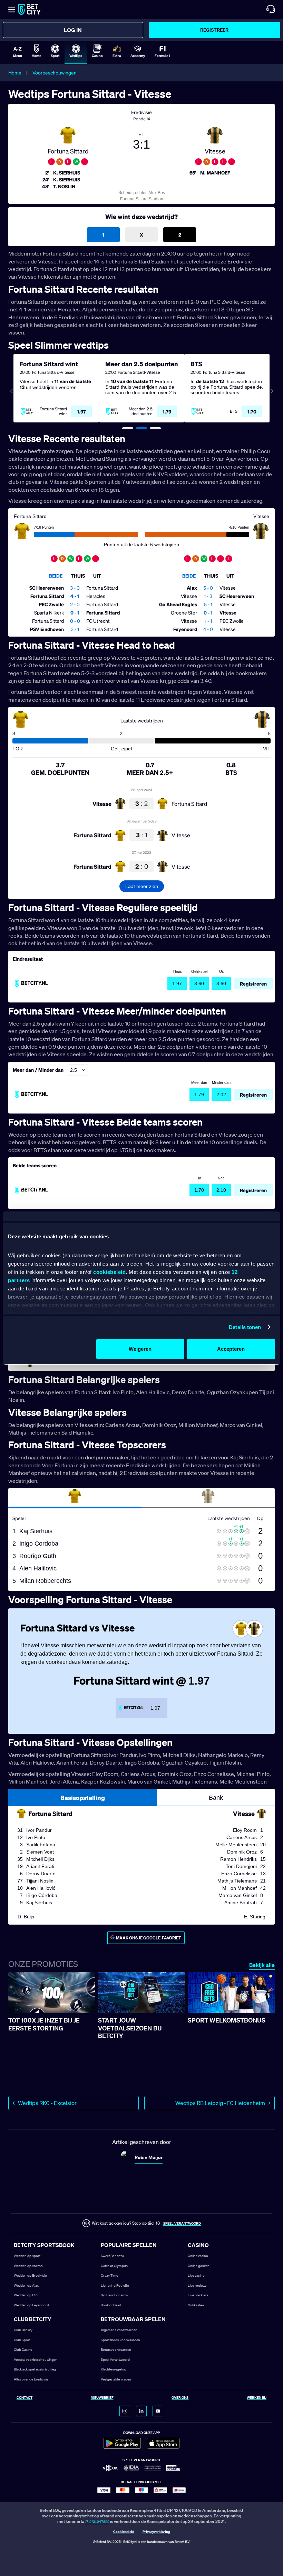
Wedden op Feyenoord (31, 2305)
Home (15, 73)
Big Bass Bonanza (114, 2295)
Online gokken (199, 2266)
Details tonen (245, 1327)
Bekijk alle (262, 1965)
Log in (73, 30)
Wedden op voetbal (28, 2266)
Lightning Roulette (115, 2285)
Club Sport (22, 2340)
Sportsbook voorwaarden (120, 2340)
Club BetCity (23, 2330)
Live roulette (197, 2285)
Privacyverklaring (156, 2532)
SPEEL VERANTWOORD (182, 2223)
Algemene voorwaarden (119, 2330)
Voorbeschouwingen (55, 73)
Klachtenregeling (114, 2369)
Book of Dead (111, 2305)
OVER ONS (180, 2398)
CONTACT (25, 2398)
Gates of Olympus (114, 2266)
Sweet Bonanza (112, 2256)
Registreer (214, 30)
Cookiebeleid (124, 2532)
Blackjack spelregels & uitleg (35, 2369)
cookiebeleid (109, 1272)
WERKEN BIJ (257, 2398)
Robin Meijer (149, 2157)
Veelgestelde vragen (116, 2379)
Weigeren (140, 1349)
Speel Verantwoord (115, 2360)
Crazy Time (109, 2275)
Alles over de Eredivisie (31, 2379)
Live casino (196, 2275)
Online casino (198, 2256)
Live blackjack (198, 2295)
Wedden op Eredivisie (30, 2275)
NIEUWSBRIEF (102, 2398)
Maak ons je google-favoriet (149, 1938)
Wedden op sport (27, 2256)
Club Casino (23, 2350)
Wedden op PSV (26, 2295)
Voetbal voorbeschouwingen (36, 2360)
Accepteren (231, 1349)
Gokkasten (196, 2305)
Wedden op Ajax (26, 2285)
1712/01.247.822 (97, 2522)
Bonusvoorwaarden (116, 2350)
